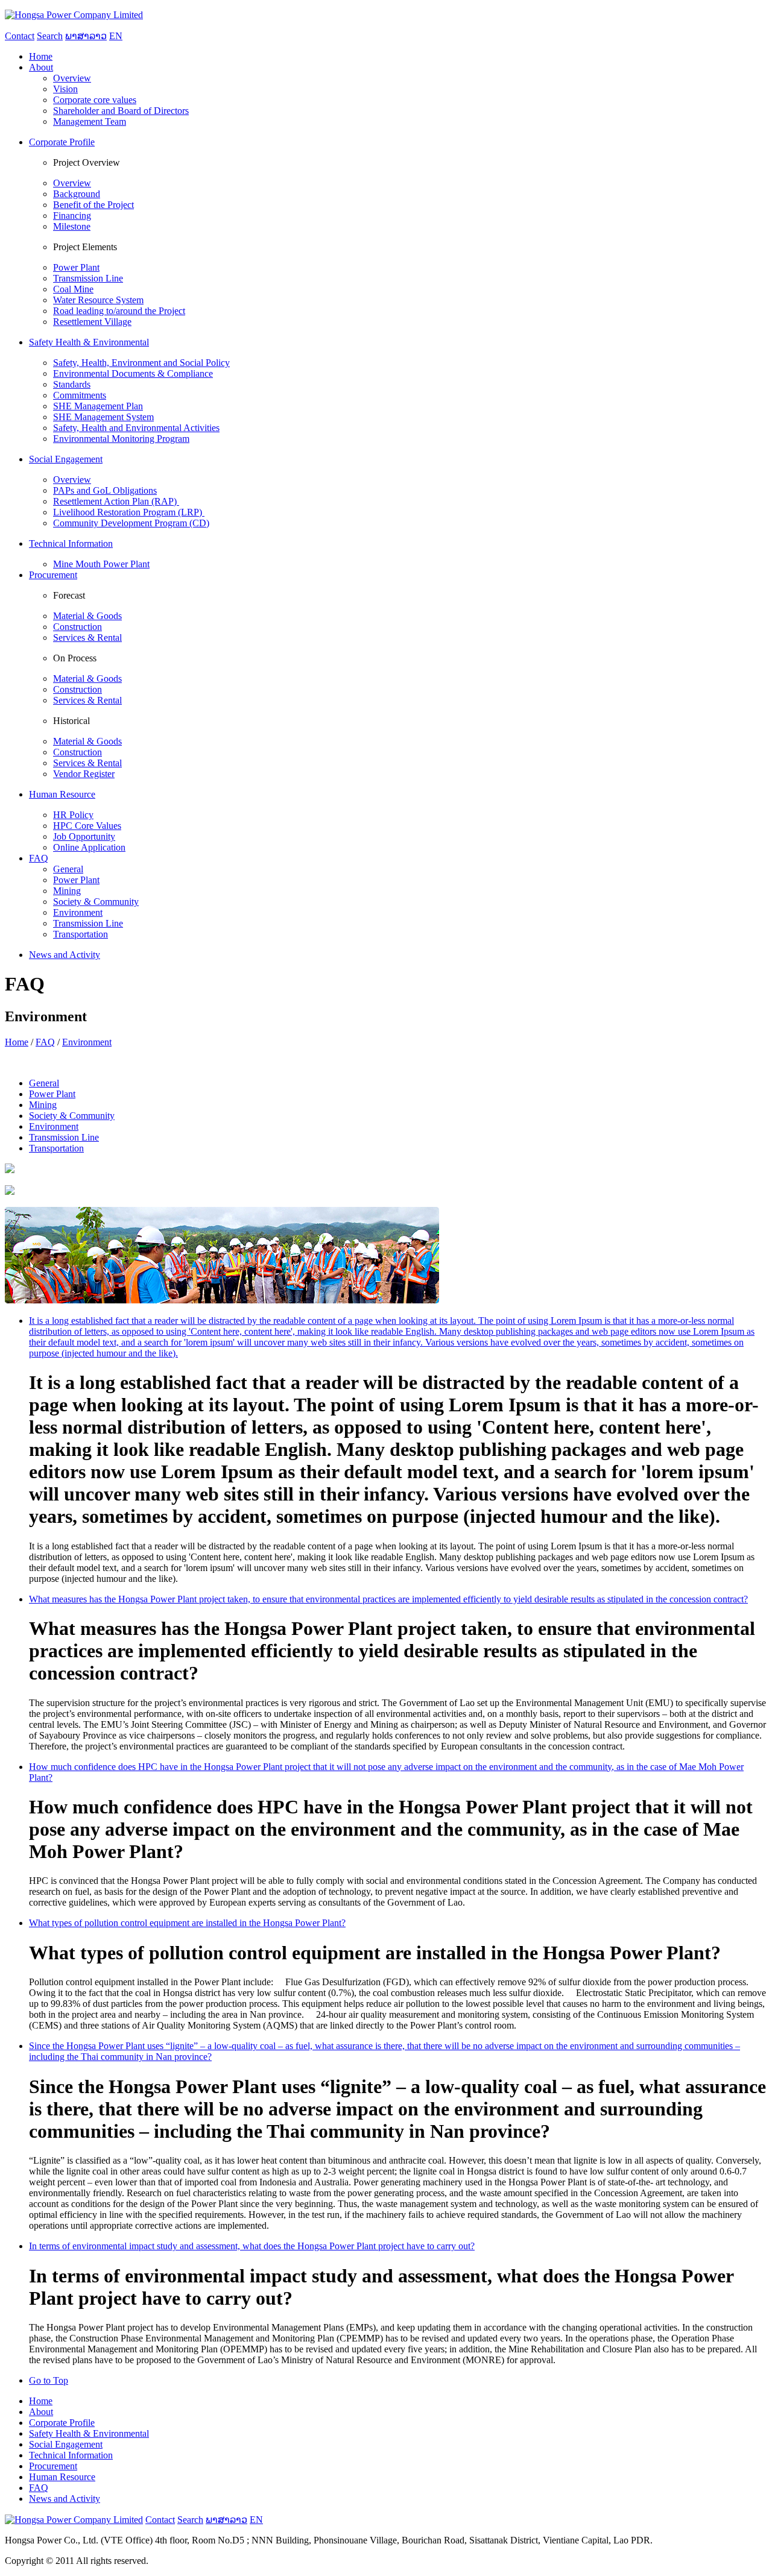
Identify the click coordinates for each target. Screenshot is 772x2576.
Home (17, 1042)
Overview (72, 78)
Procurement (53, 2466)
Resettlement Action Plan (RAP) (116, 501)
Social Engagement (66, 2444)
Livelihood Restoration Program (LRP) (129, 512)
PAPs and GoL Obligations (105, 490)
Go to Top (49, 2380)
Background (77, 194)
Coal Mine (73, 289)
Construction (78, 627)
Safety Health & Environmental (89, 2433)
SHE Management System (103, 417)
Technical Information (71, 2455)
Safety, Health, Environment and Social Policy (141, 363)
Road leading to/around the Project (119, 311)
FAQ (45, 1042)
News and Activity (65, 2499)
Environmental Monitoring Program (121, 439)
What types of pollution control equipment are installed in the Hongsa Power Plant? (187, 1923)
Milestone (72, 226)
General (68, 869)
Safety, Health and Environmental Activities (136, 428)
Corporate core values (95, 100)
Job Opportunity (84, 836)
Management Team (90, 121)
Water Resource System (98, 300)
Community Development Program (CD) (131, 523)
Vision (65, 89)
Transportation (81, 934)
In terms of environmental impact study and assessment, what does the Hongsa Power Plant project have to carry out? (252, 2246)
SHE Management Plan (98, 406)
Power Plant (76, 267)
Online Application (89, 847)
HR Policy (73, 815)
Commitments (80, 395)
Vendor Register (84, 774)
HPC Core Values (87, 826)
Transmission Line (88, 278)
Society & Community (96, 902)
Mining (67, 891)
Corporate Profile (62, 2423)
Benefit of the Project (93, 205)
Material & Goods (87, 616)
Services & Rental (87, 638)
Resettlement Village (92, 322)
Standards (72, 384)
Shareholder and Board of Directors (121, 111)
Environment (78, 912)
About (41, 2412)
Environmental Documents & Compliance (133, 373)
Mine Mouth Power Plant (101, 564)
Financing (72, 216)
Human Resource (62, 2477)
